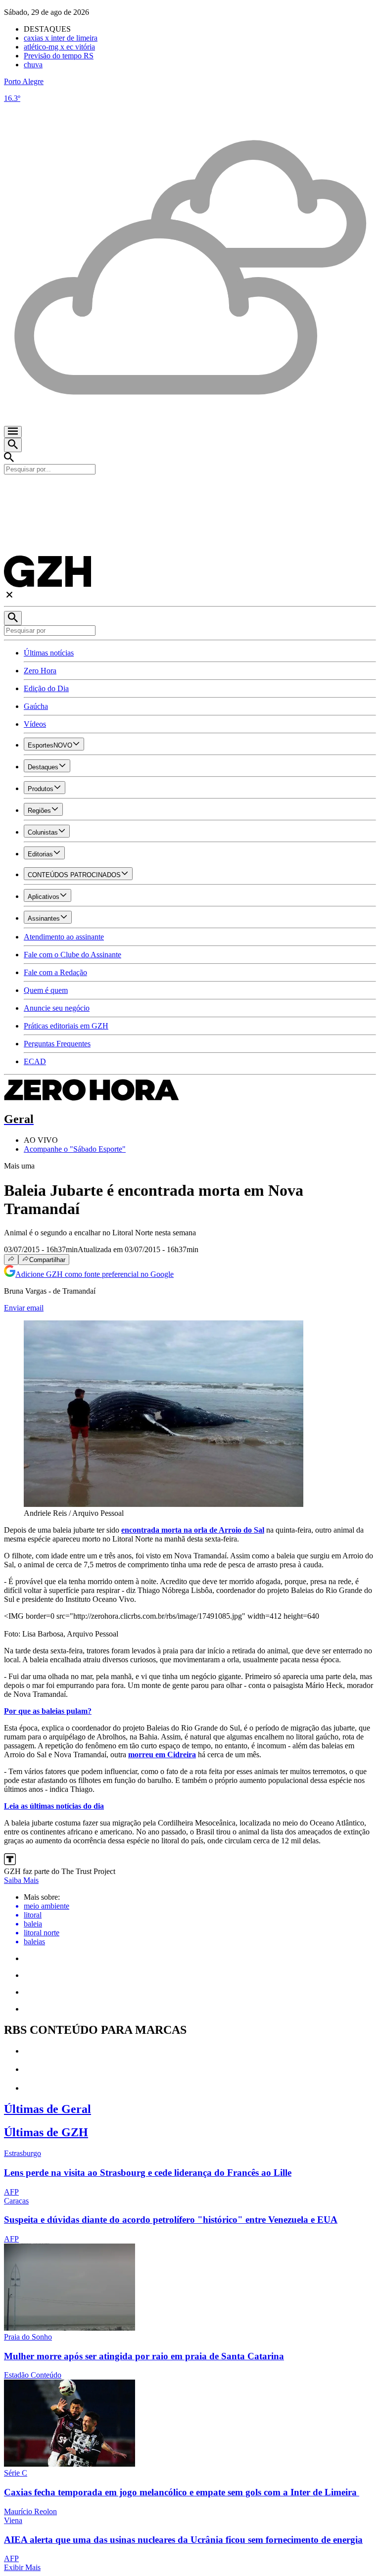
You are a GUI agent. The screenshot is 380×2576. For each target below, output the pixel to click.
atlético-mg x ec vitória (59, 47)
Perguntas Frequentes (57, 1044)
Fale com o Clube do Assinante (72, 955)
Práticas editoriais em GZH (66, 1026)
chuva (33, 65)
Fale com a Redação (55, 972)
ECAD (35, 1061)
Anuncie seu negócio (57, 1008)
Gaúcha (36, 706)
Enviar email (24, 1308)
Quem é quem (46, 990)
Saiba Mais (21, 1880)
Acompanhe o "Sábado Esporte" (75, 1149)
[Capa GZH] (190, 491)
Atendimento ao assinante (64, 937)
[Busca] (13, 445)
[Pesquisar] (13, 618)
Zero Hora (40, 671)
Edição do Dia (46, 688)
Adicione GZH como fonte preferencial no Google (95, 1274)
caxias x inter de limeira (61, 38)
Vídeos (35, 724)
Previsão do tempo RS (59, 56)
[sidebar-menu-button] (13, 432)
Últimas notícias (49, 653)
